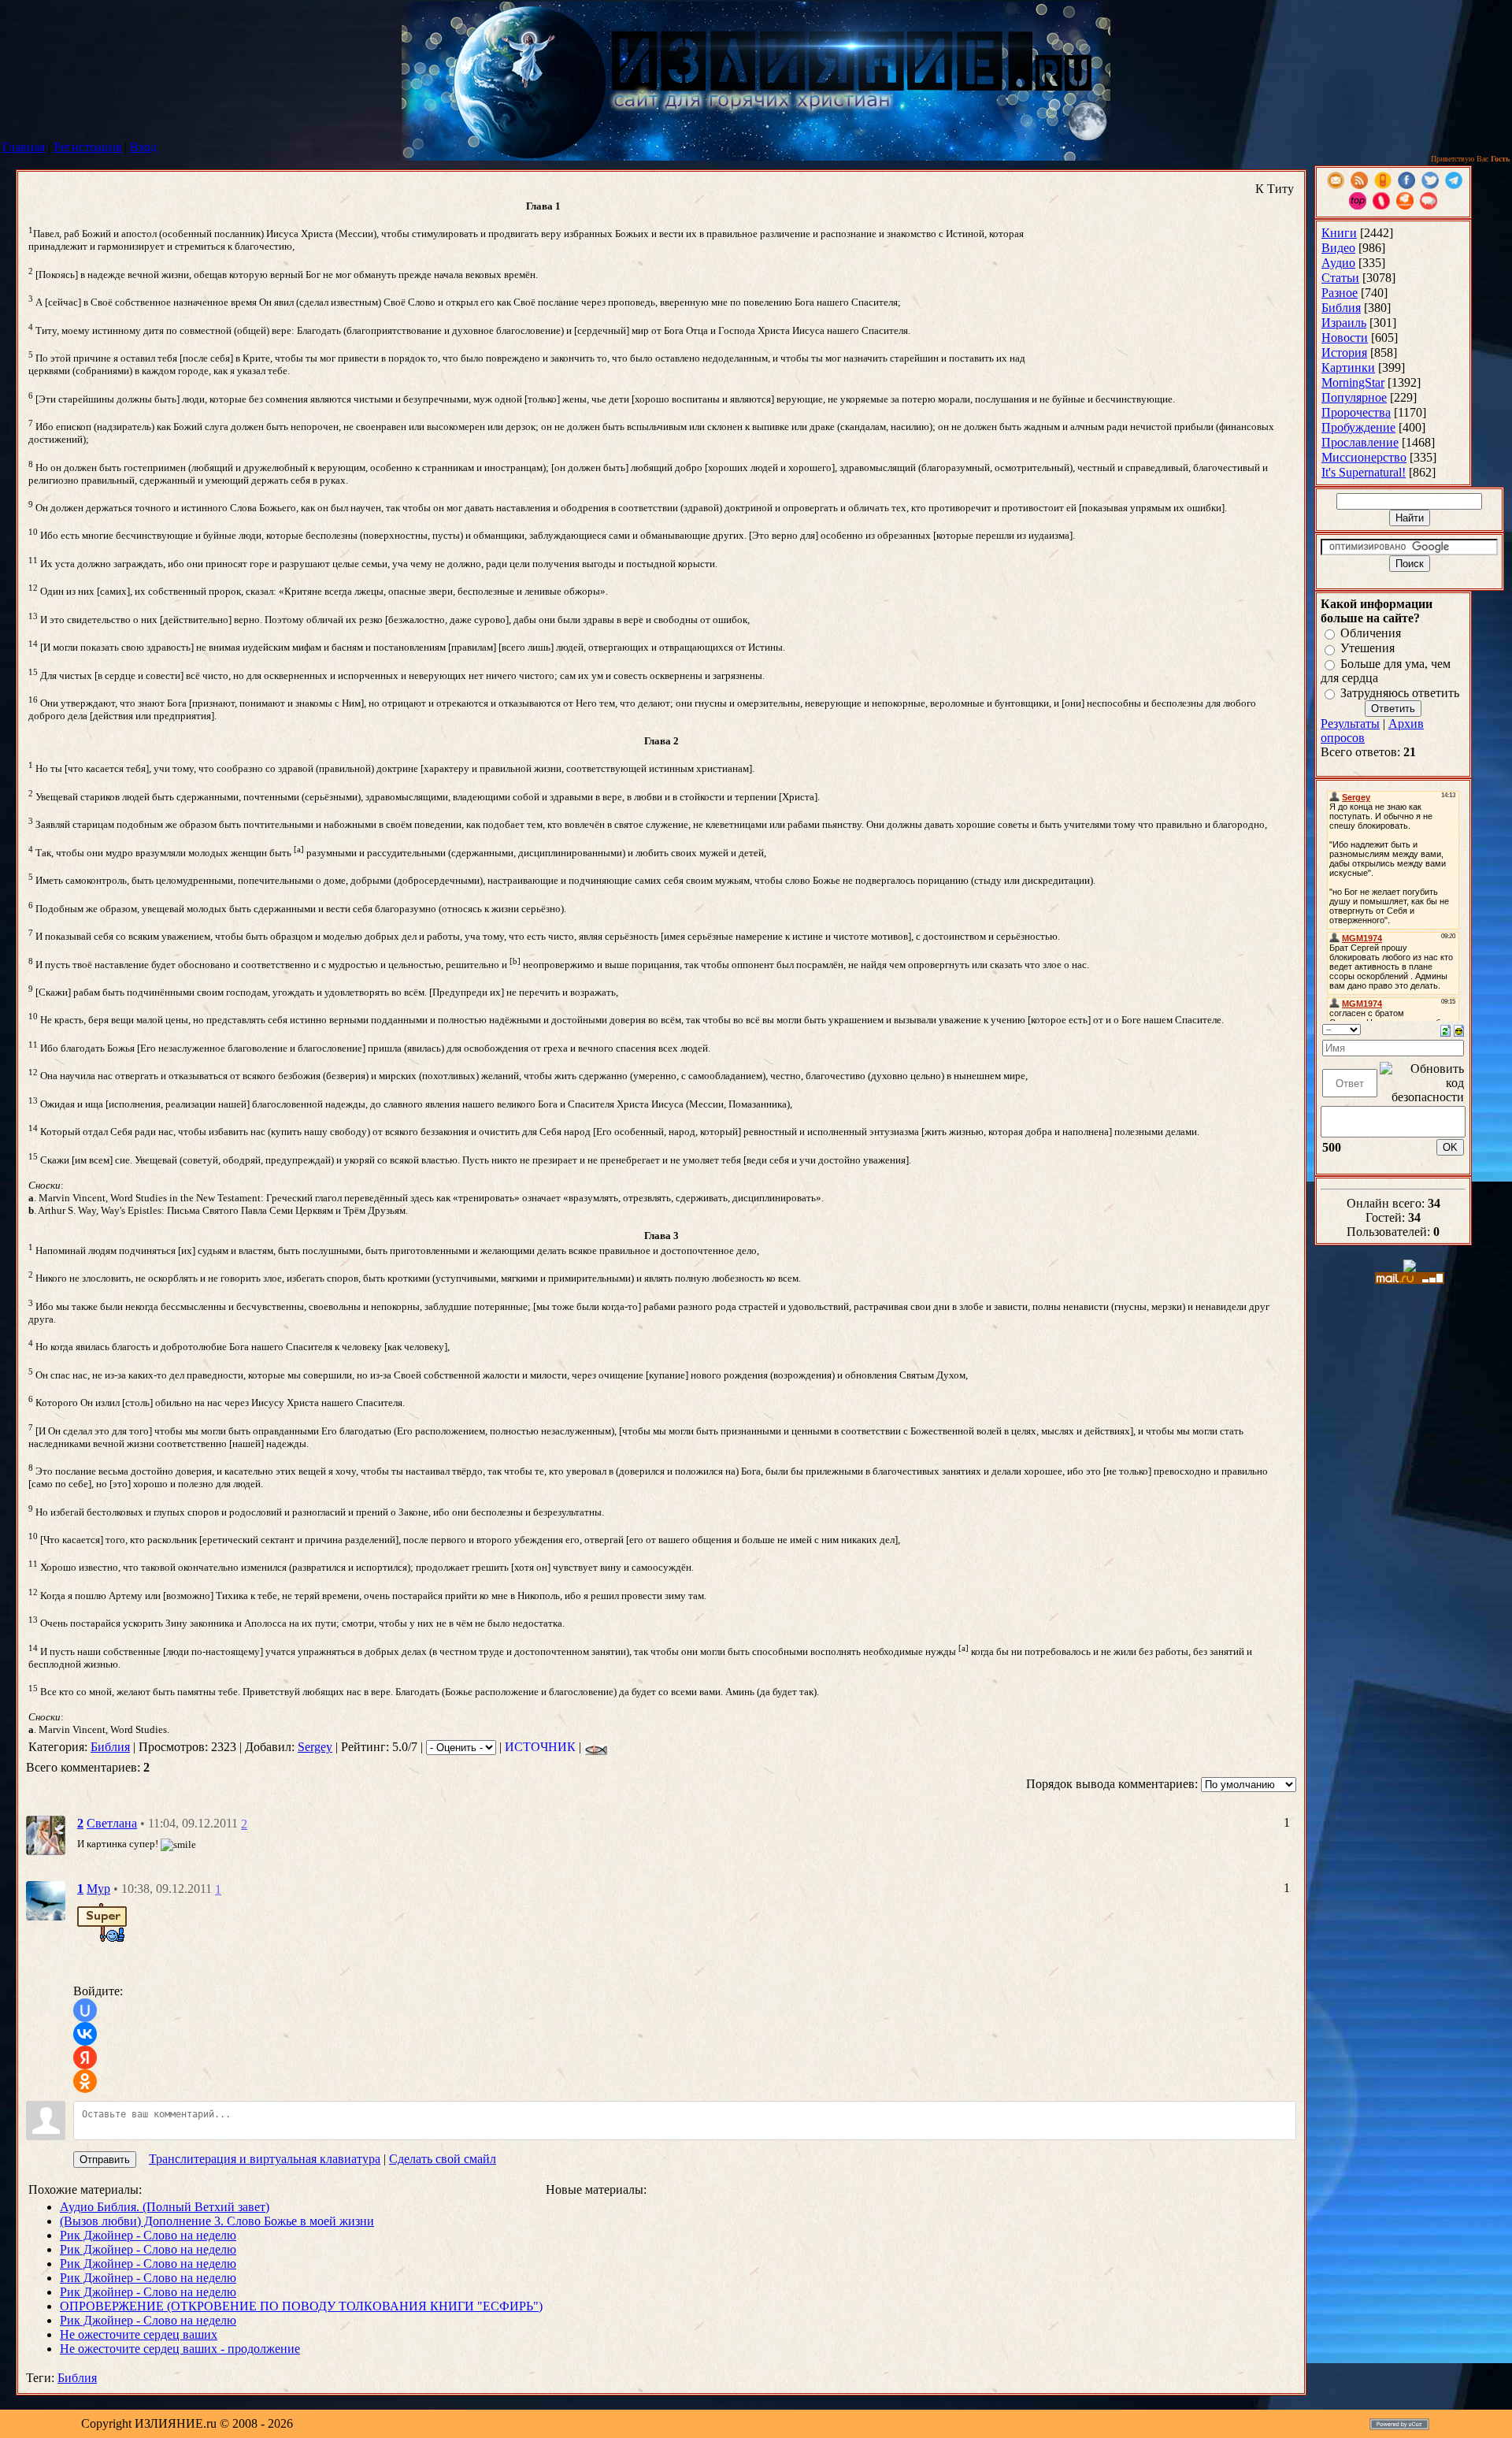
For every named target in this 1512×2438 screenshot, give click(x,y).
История (1344, 353)
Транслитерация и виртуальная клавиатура (265, 2159)
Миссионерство (1364, 457)
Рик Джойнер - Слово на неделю (148, 2235)
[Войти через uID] (85, 2010)
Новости (1345, 338)
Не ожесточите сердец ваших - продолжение (180, 2349)
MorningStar (1353, 382)
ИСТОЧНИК (540, 1747)
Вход (143, 147)
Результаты (1350, 724)
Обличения (1371, 633)
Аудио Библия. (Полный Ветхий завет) (165, 2207)
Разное (1340, 293)
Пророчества (1356, 412)
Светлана (112, 1823)
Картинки (1348, 367)
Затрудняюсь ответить (1400, 693)
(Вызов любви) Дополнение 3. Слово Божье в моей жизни (217, 2221)
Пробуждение (1358, 427)
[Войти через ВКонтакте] (85, 2034)
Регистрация (87, 147)
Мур (98, 1889)
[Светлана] (46, 1834)
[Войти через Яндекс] (85, 2058)
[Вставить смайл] (1459, 1029)
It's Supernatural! (1364, 472)
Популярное (1354, 397)
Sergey (315, 1747)
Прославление (1360, 442)
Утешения (1367, 649)
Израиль (1344, 323)
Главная (24, 147)
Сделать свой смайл (443, 2159)
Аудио (1338, 263)
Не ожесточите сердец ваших (139, 2334)
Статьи (1340, 278)
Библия (110, 1747)
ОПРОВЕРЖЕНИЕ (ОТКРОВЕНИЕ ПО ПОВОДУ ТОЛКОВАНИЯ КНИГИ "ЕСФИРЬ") (301, 2306)
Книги (1339, 233)
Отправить (105, 2160)
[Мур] (46, 1900)
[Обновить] (1445, 1029)
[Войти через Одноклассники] (85, 2081)
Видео (1338, 248)
